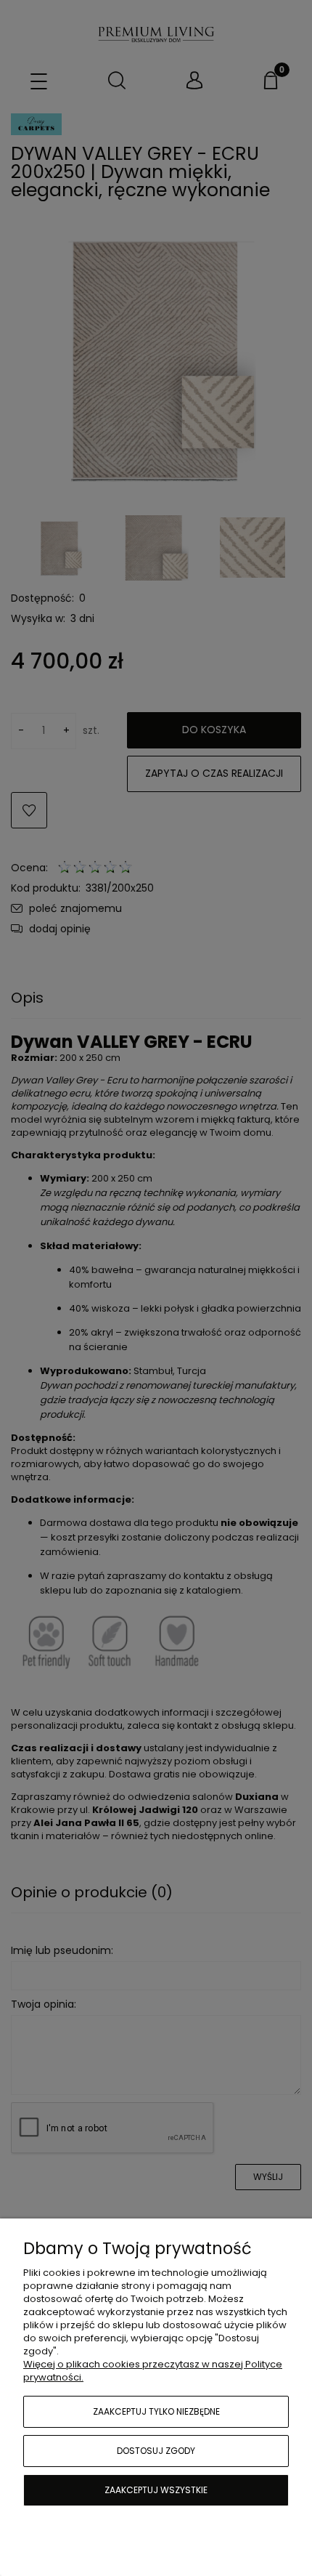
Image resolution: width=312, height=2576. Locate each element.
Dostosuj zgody (156, 2451)
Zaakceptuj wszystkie (156, 2490)
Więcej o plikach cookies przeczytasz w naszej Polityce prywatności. (153, 2371)
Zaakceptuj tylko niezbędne (156, 2411)
